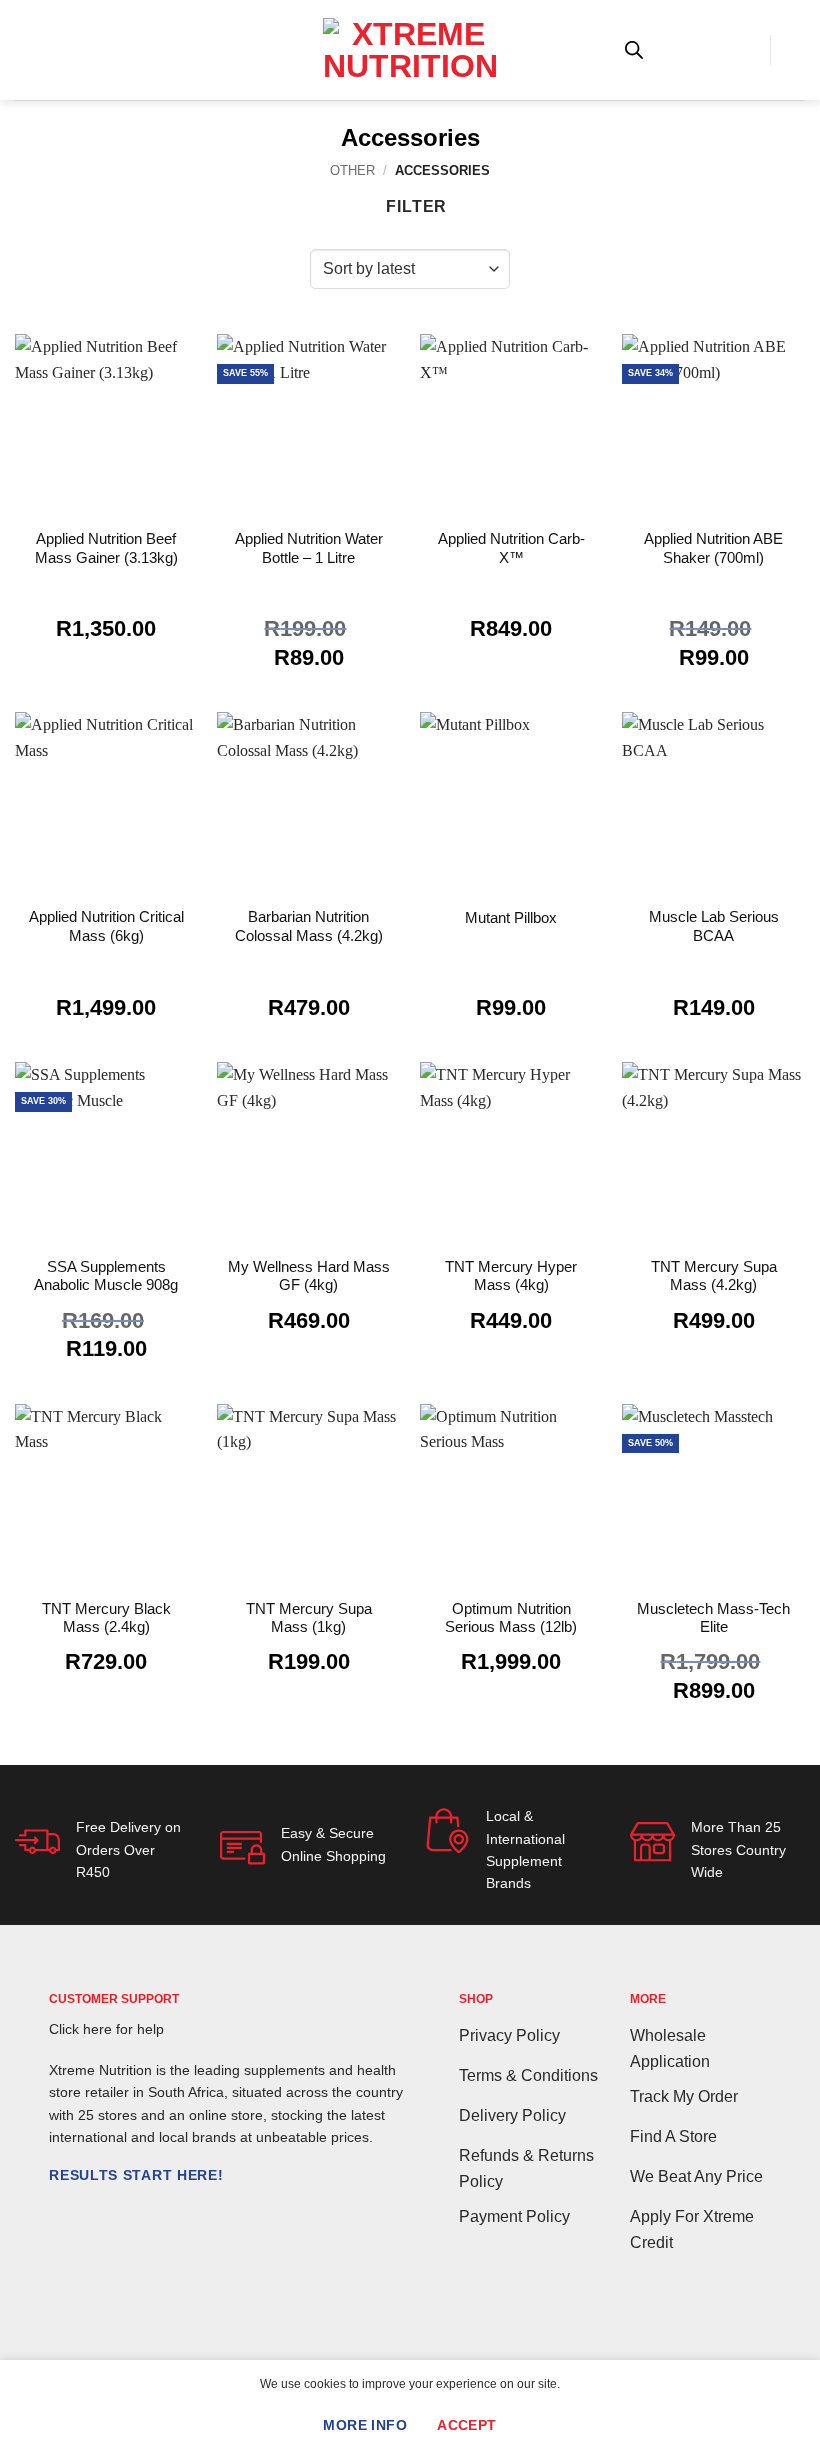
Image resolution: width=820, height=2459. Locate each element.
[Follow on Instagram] (86, 2215)
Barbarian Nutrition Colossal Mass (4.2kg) (309, 925)
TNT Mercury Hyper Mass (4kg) (511, 1275)
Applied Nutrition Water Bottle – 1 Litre (309, 547)
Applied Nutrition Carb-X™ (511, 547)
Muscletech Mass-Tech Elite (713, 1617)
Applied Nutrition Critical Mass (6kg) (106, 925)
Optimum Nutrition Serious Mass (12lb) (511, 1617)
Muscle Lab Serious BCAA (714, 925)
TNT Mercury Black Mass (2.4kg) (106, 1617)
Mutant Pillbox (511, 917)
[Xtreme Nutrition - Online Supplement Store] (410, 50)
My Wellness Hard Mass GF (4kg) (309, 1275)
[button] (27, 49)
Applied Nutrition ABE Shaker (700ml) (713, 547)
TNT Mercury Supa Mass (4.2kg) (714, 1275)
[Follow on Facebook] (61, 2215)
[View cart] (795, 50)
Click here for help (106, 2029)
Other (352, 170)
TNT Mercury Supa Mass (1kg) (309, 1617)
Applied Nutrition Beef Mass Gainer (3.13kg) (106, 547)
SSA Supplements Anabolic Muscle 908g (106, 1275)
